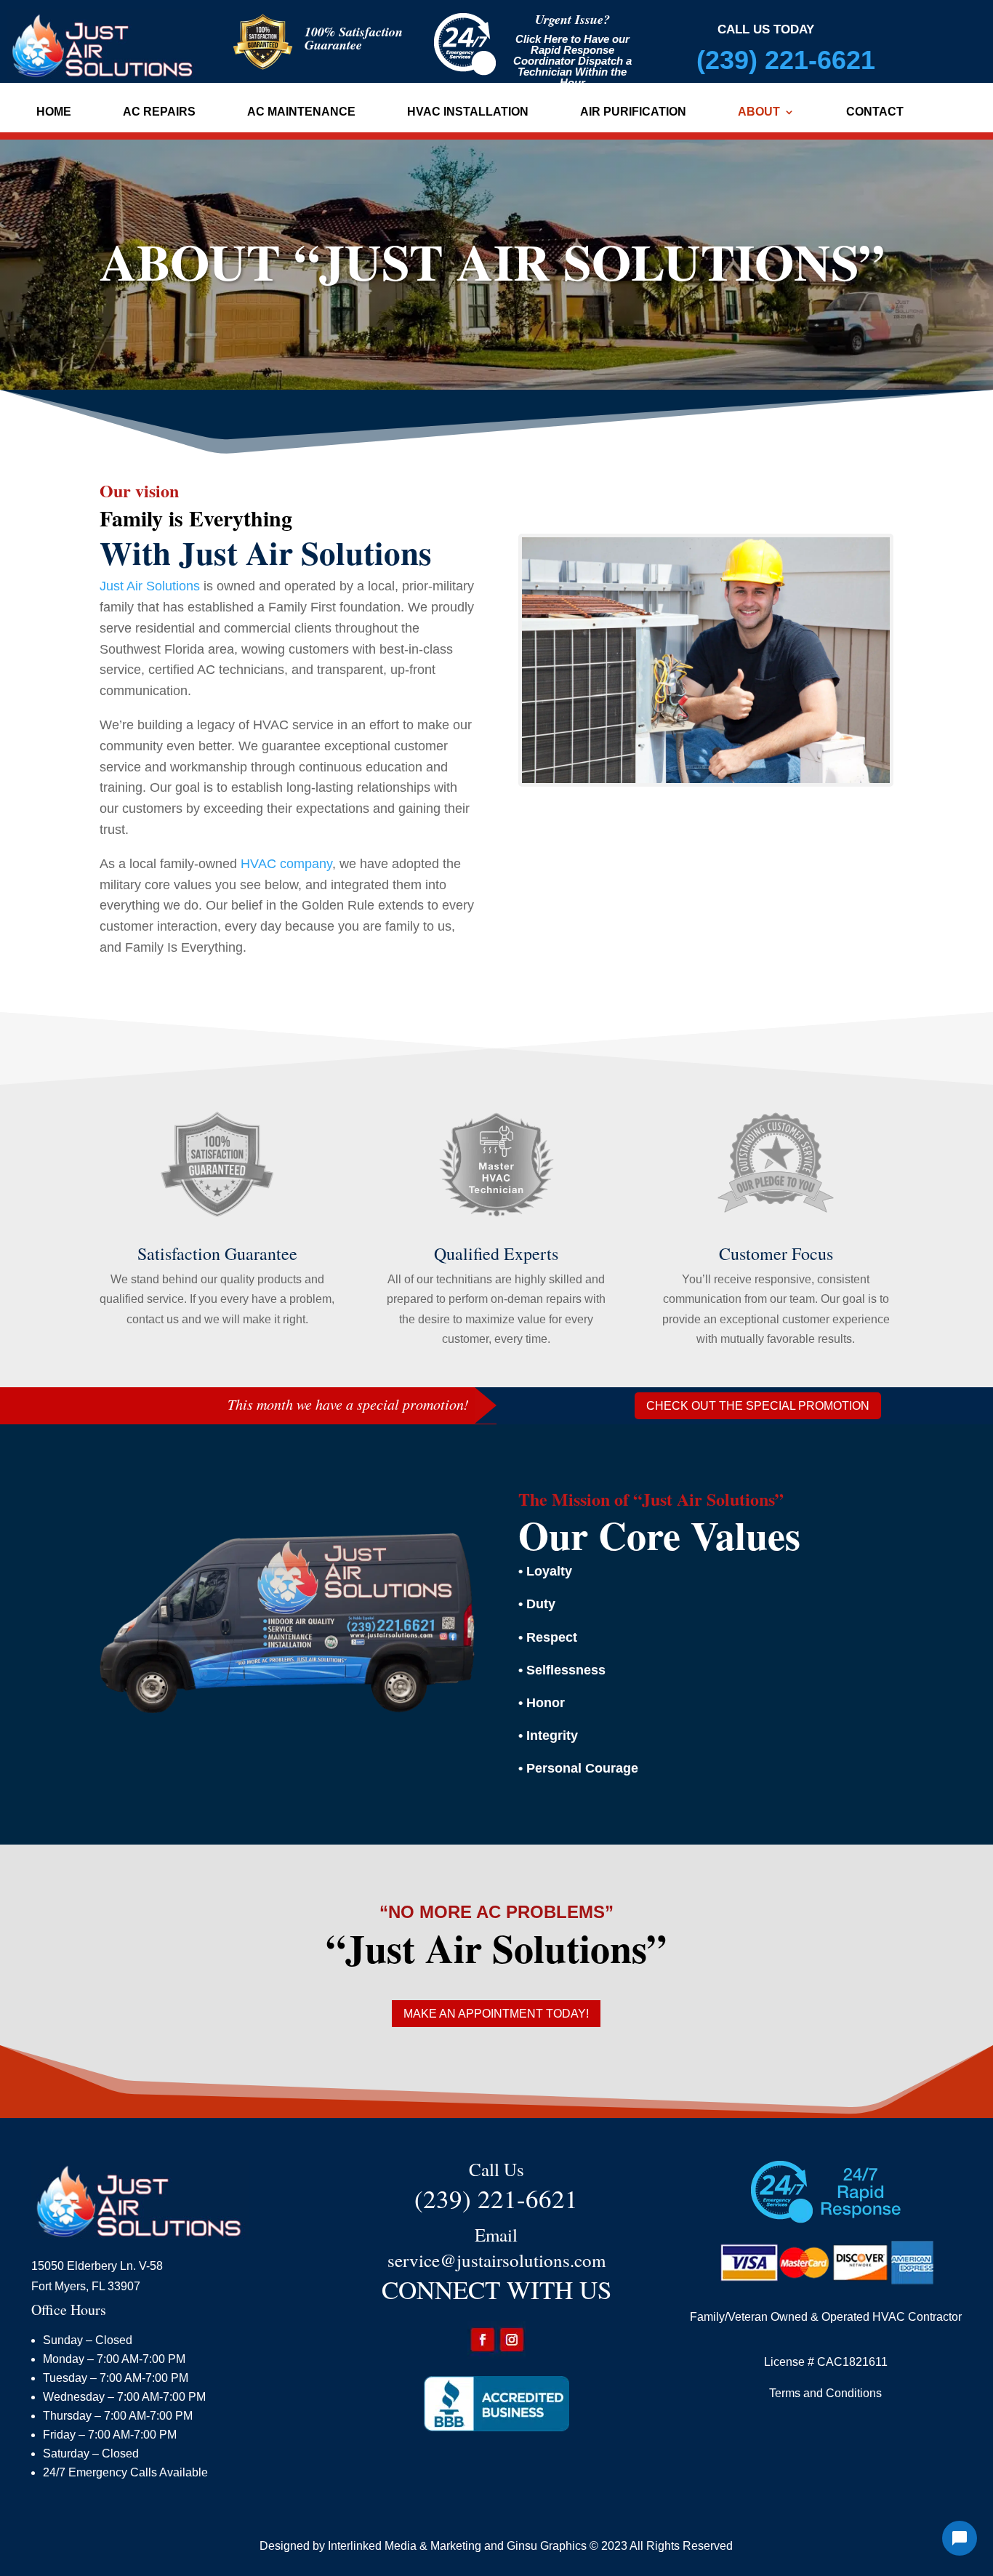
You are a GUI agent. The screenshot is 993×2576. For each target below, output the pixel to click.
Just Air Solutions (150, 586)
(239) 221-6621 (786, 60)
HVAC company (286, 864)
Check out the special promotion (758, 1406)
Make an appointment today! (496, 2014)
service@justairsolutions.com (496, 2260)
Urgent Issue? (572, 19)
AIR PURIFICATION (633, 112)
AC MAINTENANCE (301, 112)
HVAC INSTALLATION (468, 112)
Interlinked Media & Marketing (405, 2546)
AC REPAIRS (159, 112)
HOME (54, 112)
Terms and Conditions (825, 2393)
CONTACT (875, 112)
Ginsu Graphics (547, 2546)
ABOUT (759, 112)
